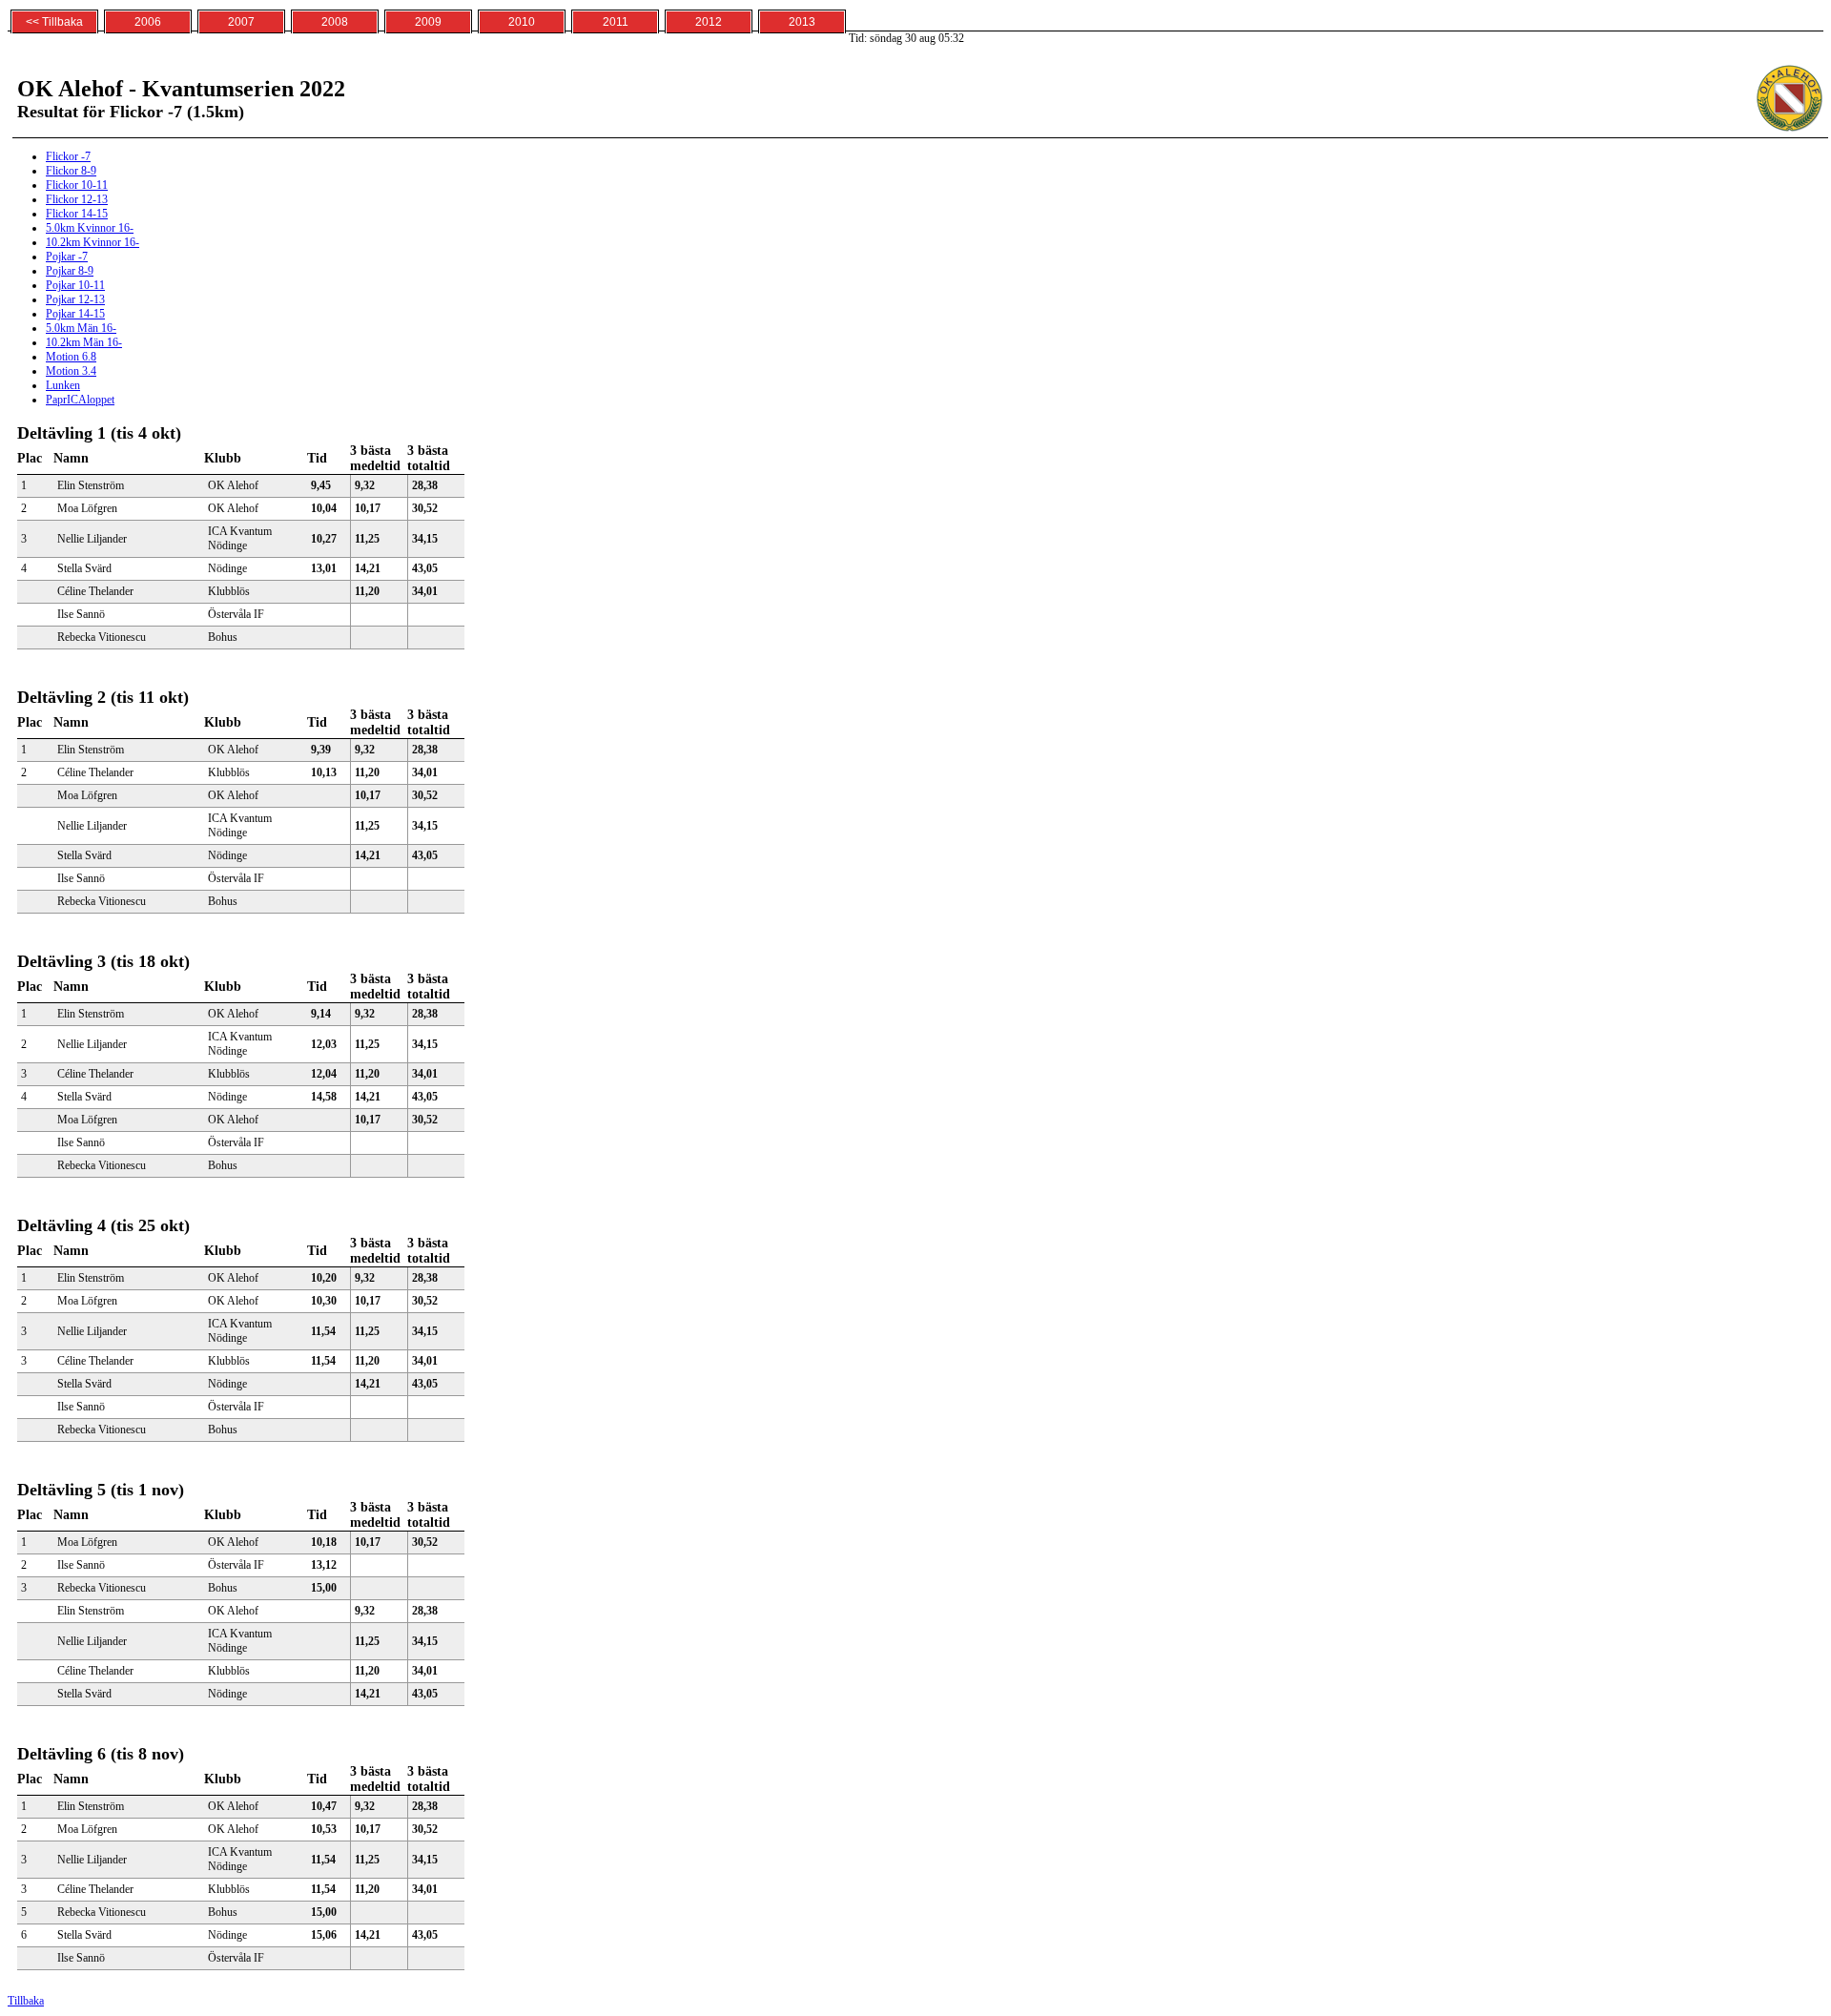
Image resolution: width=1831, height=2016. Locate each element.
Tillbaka (26, 2001)
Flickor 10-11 (77, 185)
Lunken (63, 385)
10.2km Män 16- (84, 342)
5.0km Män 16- (81, 328)
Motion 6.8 (71, 357)
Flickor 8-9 (71, 171)
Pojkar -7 (67, 257)
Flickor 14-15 (77, 214)
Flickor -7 (68, 156)
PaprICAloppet (80, 400)
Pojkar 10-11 (75, 285)
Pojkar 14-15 (75, 314)
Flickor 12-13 (77, 199)
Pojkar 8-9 (70, 271)
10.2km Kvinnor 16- (93, 242)
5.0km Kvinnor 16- (90, 228)
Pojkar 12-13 (75, 299)
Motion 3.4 (71, 371)
